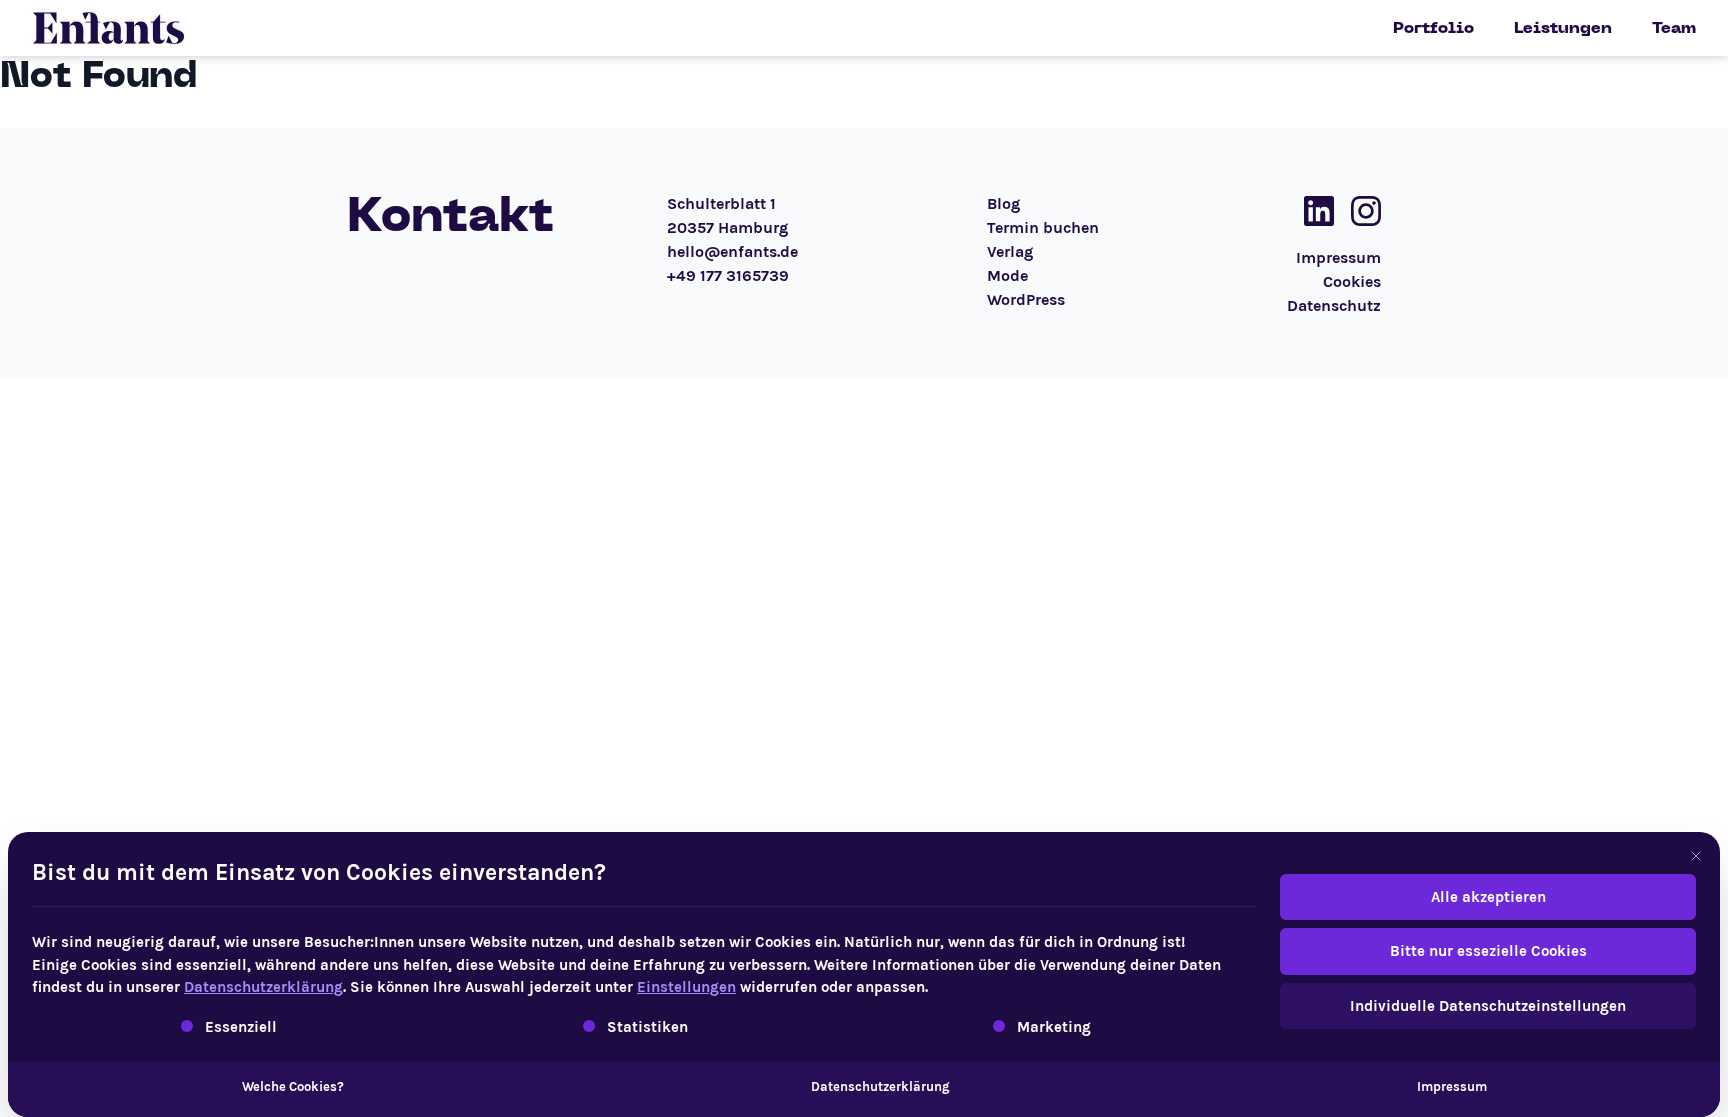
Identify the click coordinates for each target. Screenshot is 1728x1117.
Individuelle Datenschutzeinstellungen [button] (1488, 1006)
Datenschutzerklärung (263, 987)
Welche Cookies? (293, 1086)
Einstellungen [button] (686, 987)
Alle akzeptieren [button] (1488, 897)
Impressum (1452, 1086)
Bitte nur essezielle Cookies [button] (1488, 951)
